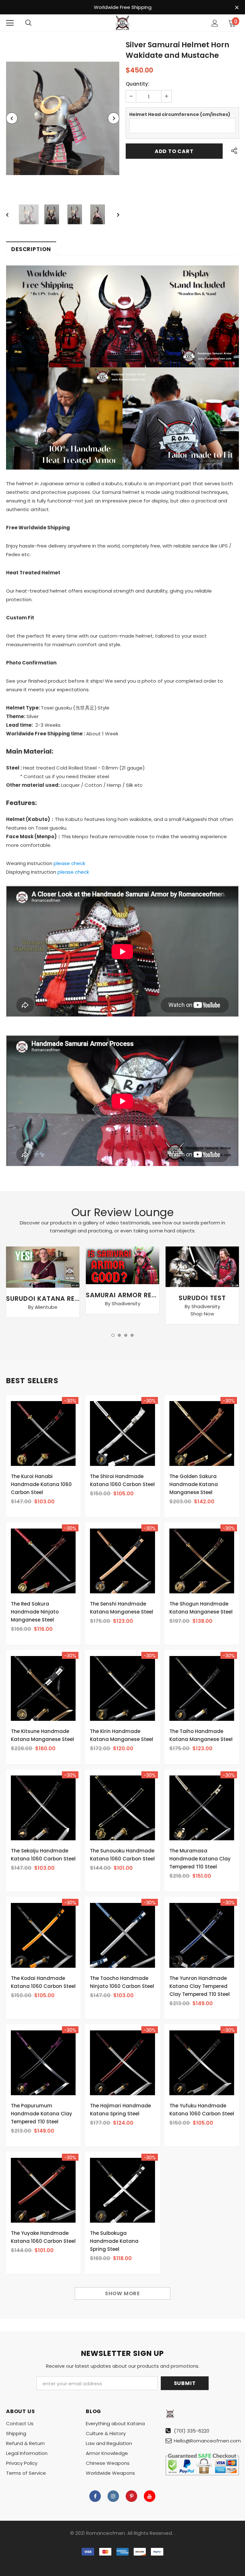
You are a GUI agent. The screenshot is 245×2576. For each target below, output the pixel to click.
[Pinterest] (131, 2496)
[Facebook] (95, 2496)
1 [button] (113, 1335)
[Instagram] (113, 2496)
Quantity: (137, 84)
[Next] (114, 118)
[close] (237, 8)
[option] (63, 118)
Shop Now (202, 1314)
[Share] (233, 151)
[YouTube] (150, 2496)
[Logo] (122, 23)
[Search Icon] (28, 23)
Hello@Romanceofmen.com (207, 2441)
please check (69, 863)
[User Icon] (215, 23)
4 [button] (132, 1335)
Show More (122, 2293)
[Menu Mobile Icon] (10, 23)
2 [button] (119, 1335)
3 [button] (126, 1335)
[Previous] (12, 118)
